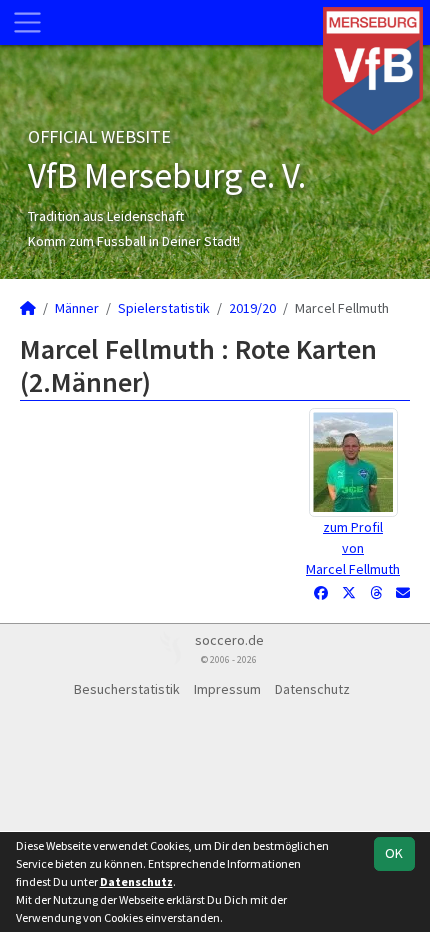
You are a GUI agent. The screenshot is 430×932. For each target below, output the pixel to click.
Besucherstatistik (127, 689)
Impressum (227, 689)
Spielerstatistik (164, 308)
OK (394, 853)
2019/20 (252, 308)
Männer (77, 308)
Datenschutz (312, 689)
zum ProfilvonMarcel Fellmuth (353, 548)
